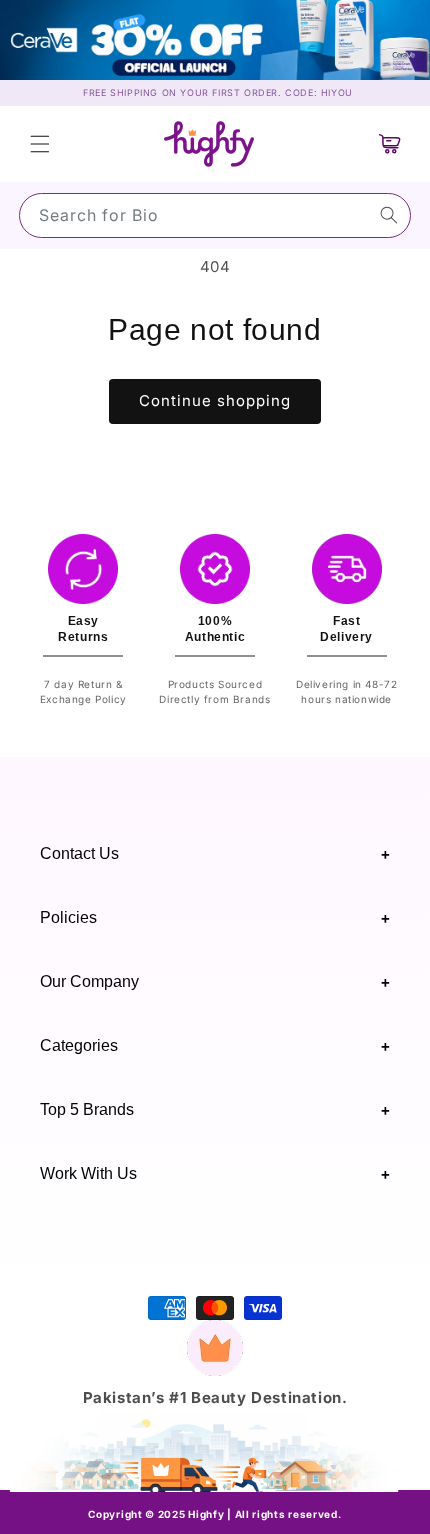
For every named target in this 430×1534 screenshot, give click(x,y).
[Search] (389, 215)
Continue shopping (215, 400)
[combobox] (215, 215)
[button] (40, 144)
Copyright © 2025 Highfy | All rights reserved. (214, 1514)
